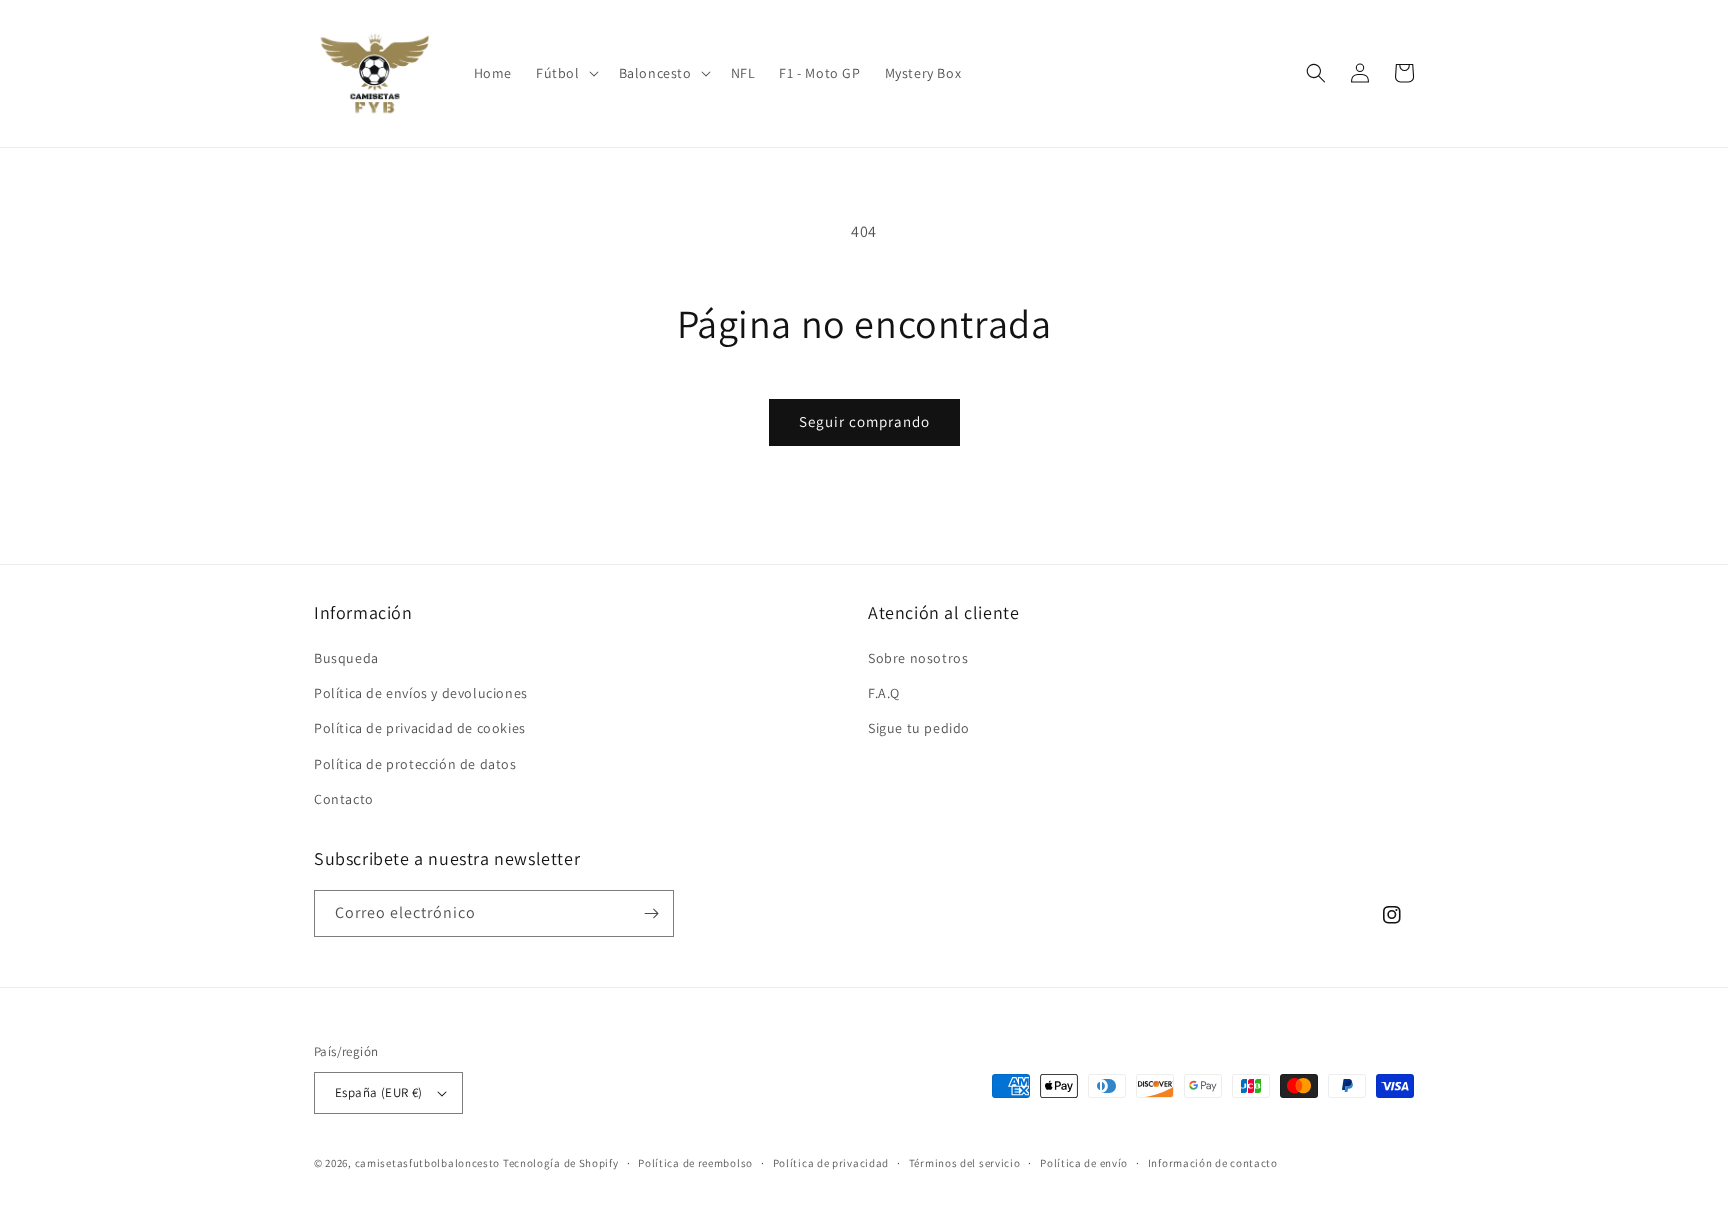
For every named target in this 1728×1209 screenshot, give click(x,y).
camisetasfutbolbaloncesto (428, 1163)
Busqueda (346, 658)
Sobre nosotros (918, 658)
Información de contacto (1213, 1163)
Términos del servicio (965, 1163)
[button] (565, 73)
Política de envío (1084, 1163)
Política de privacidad (831, 1163)
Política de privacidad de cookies (420, 728)
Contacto (344, 799)
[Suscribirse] (651, 913)
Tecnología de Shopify (561, 1163)
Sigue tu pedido (919, 728)
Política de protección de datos (415, 764)
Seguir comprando (864, 421)
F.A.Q (884, 693)
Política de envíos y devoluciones (421, 693)
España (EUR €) (379, 1092)
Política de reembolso (695, 1163)
